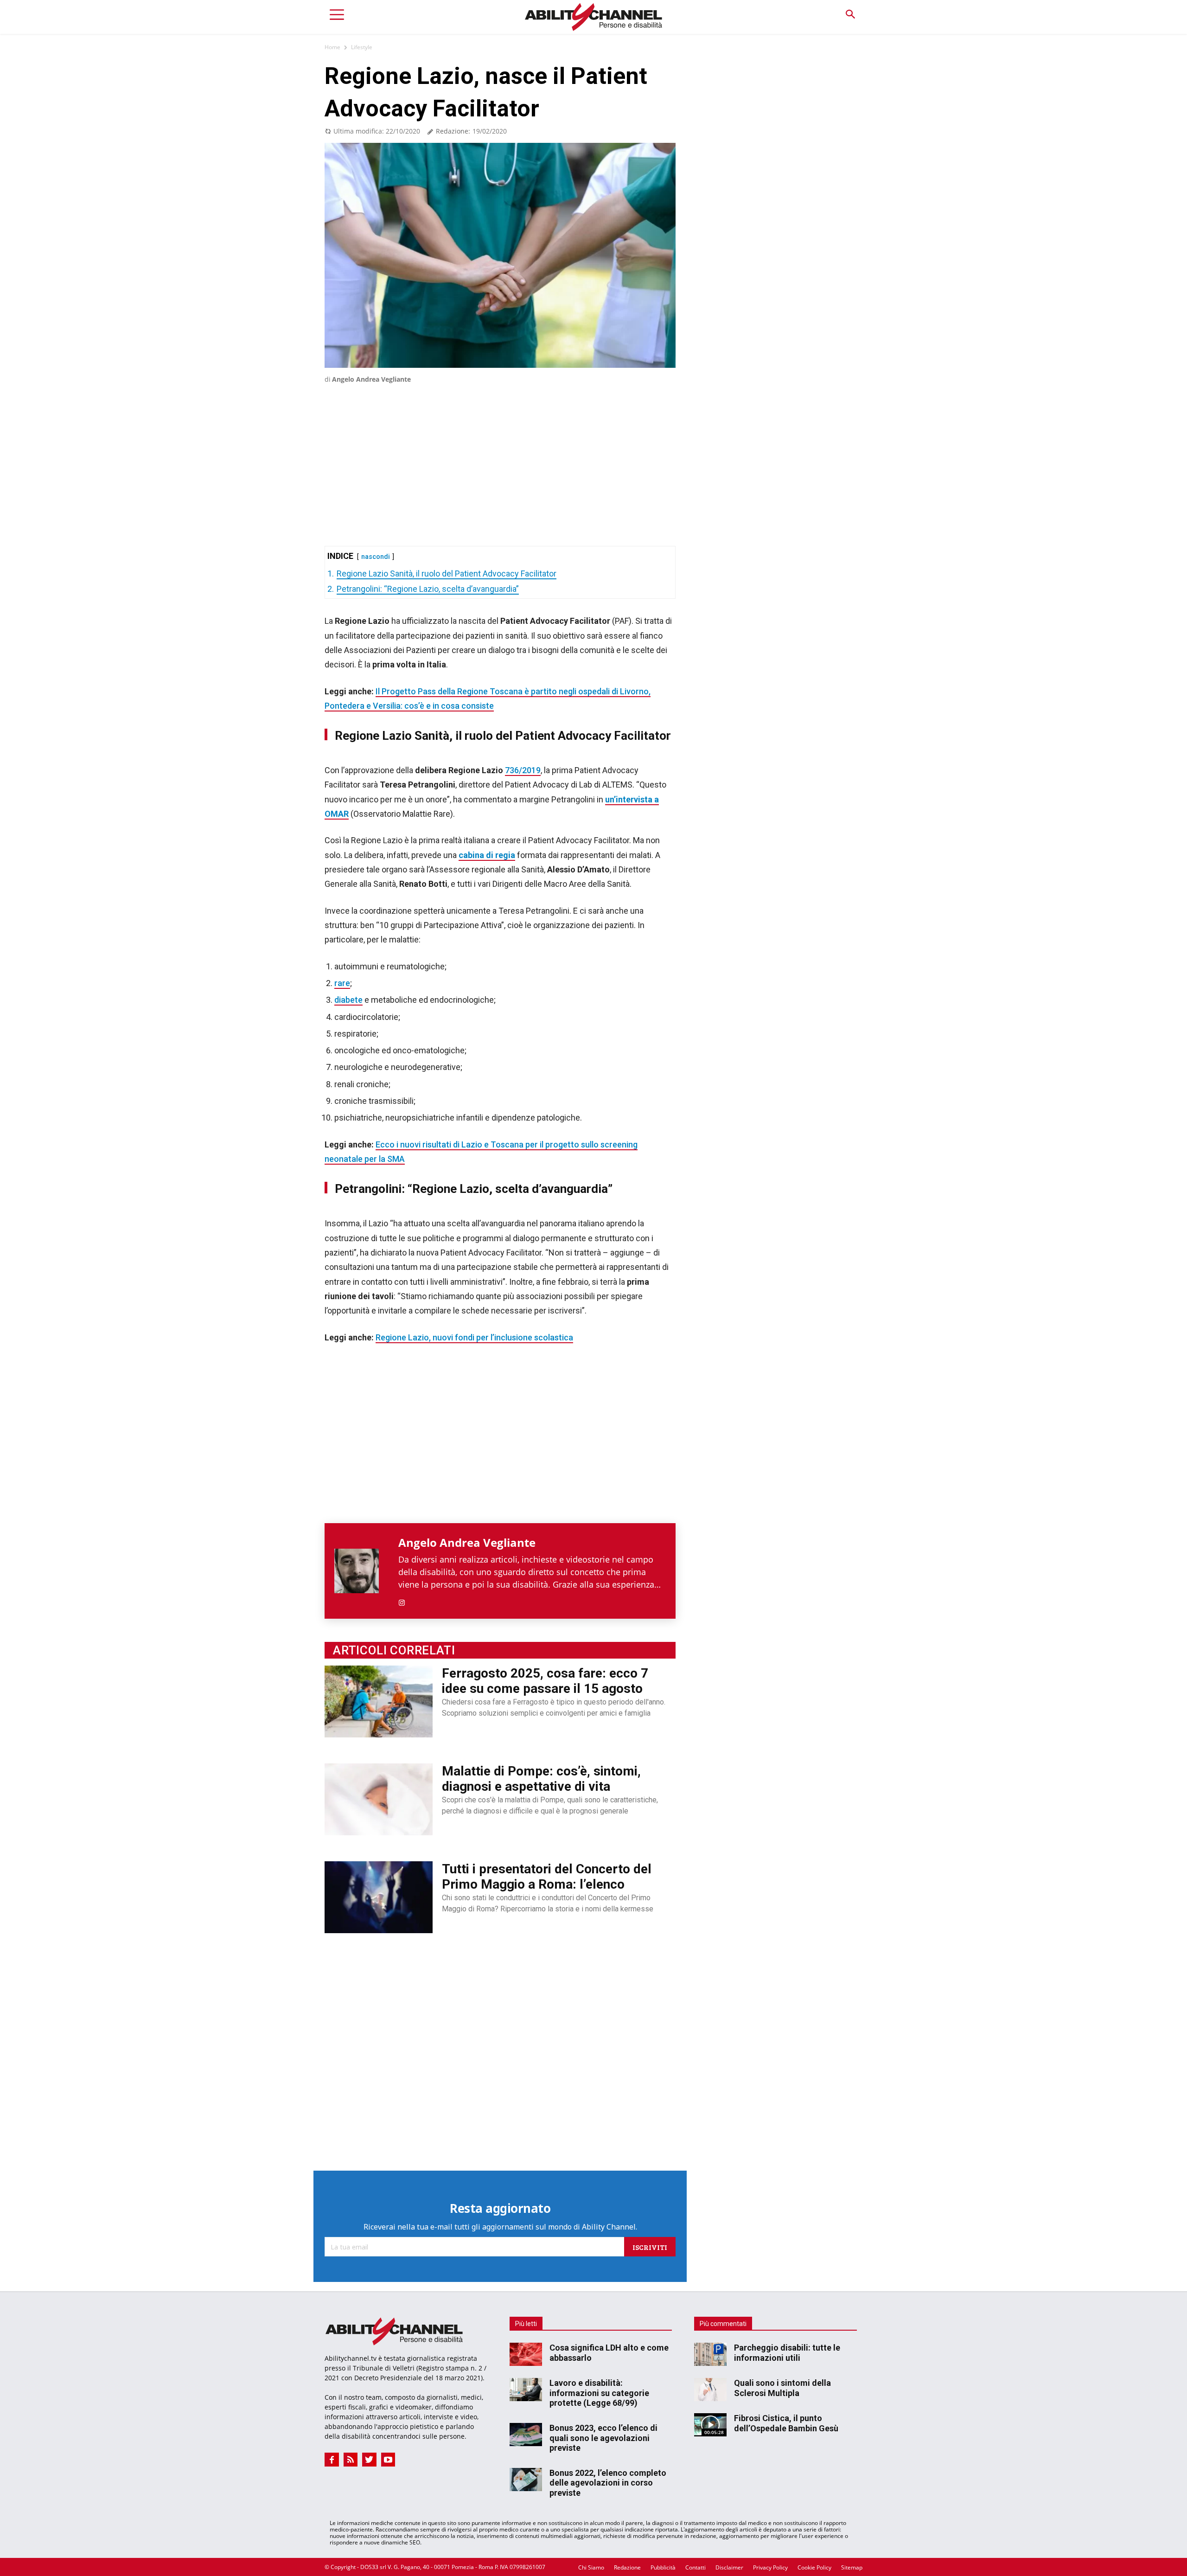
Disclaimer (729, 2567)
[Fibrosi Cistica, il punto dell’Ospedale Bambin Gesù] (710, 2425)
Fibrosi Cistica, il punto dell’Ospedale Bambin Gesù (786, 2423)
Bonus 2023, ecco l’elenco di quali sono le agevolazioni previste (603, 2438)
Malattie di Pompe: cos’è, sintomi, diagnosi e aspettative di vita (541, 1779)
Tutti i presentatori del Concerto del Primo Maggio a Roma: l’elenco (547, 1877)
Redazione (627, 2567)
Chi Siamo (591, 2567)
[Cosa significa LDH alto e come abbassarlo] (526, 2354)
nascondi (376, 557)
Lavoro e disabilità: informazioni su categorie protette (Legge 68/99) (599, 2393)
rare (342, 983)
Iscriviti (650, 2247)
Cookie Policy (814, 2567)
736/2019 (523, 770)
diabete (348, 1000)
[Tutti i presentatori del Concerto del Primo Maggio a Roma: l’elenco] (379, 1897)
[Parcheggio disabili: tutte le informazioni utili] (710, 2354)
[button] (850, 15)
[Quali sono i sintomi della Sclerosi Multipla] (710, 2390)
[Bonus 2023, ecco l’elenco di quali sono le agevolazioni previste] (526, 2435)
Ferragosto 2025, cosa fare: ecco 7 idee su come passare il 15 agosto (545, 1681)
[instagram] (402, 1601)
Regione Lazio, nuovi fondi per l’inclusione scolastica (474, 1337)
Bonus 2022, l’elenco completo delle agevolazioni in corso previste (608, 2483)
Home (332, 47)
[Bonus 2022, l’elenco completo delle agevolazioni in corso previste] (526, 2480)
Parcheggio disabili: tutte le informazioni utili (787, 2353)
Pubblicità (663, 2567)
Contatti (696, 2567)
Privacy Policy (770, 2567)
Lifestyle (362, 47)
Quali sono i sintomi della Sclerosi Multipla (782, 2388)
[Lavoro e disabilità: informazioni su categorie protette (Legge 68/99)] (526, 2390)
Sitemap (852, 2567)
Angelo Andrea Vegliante (371, 379)
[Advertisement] (500, 451)
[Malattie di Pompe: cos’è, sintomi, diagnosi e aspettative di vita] (379, 1799)
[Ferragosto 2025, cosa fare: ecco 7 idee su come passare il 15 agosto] (379, 1701)
